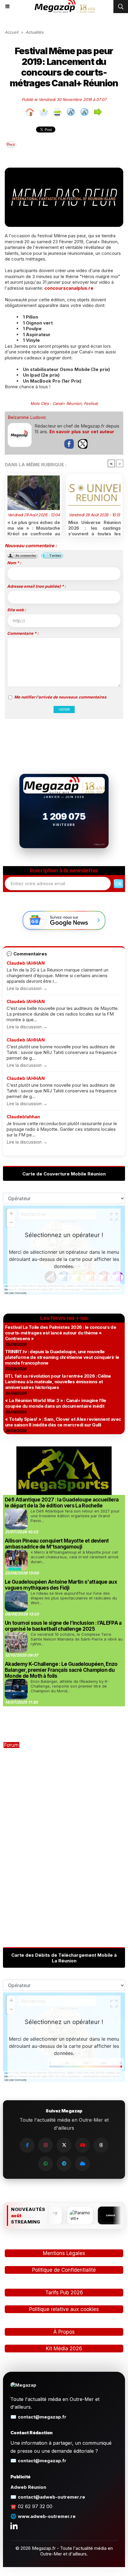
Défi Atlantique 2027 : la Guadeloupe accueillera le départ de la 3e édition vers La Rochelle (62, 1503)
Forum (11, 1745)
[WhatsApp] (46, 2164)
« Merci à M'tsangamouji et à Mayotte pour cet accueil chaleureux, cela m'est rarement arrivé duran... (75, 1557)
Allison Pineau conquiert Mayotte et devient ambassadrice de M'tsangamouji (57, 1544)
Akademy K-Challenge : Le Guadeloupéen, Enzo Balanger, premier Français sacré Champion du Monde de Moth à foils (61, 1670)
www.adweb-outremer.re (47, 2516)
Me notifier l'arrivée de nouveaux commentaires (60, 697)
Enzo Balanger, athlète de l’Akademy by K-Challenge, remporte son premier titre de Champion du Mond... (70, 1686)
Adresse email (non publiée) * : (36, 586)
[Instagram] (46, 2145)
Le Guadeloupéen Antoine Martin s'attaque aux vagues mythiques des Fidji (61, 1585)
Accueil (11, 32)
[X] (64, 2145)
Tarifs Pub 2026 (64, 2293)
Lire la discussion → (27, 988)
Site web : (17, 610)
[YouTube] (82, 2145)
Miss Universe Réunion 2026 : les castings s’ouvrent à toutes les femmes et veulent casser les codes (94, 527)
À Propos (64, 2332)
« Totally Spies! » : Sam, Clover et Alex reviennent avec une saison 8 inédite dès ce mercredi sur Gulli (63, 1422)
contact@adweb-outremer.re (51, 2497)
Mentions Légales (64, 2253)
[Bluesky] (82, 2164)
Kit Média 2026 (64, 2349)
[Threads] (101, 2145)
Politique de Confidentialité (64, 2270)
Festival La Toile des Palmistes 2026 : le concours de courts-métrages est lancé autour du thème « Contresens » (61, 1333)
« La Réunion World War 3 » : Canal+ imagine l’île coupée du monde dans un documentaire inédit (56, 1403)
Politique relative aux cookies (64, 2309)
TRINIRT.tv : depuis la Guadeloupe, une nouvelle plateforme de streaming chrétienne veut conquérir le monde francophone (62, 1357)
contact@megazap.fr (42, 2417)
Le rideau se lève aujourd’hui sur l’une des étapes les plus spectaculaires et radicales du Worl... (74, 1598)
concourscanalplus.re (69, 288)
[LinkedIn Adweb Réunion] (14, 2526)
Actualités (35, 32)
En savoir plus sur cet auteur (82, 432)
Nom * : (14, 563)
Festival (91, 403)
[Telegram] (64, 2164)
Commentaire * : (23, 633)
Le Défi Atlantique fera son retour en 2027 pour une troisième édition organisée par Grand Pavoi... (75, 1516)
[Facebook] (27, 2145)
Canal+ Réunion (67, 403)
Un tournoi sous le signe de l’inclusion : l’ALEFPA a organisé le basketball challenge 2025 (63, 1626)
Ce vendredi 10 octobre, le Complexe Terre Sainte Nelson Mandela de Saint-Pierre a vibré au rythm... (77, 1639)
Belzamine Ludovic (27, 417)
